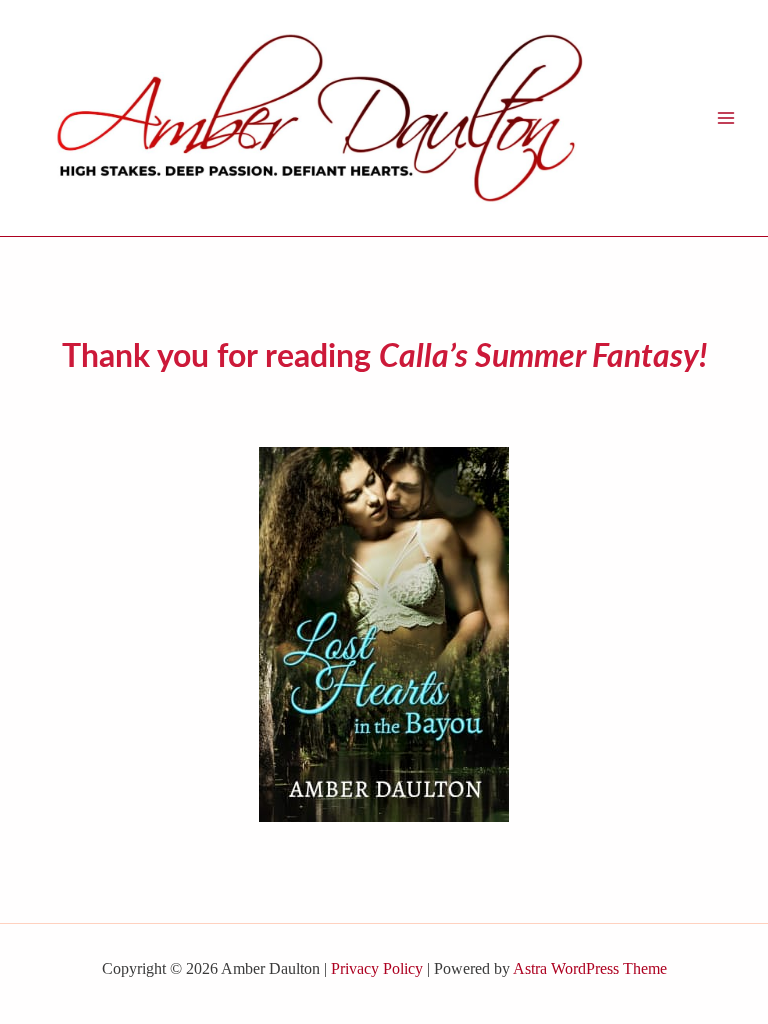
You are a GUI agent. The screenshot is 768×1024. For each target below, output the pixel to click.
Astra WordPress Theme (590, 968)
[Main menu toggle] (726, 118)
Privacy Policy (377, 968)
